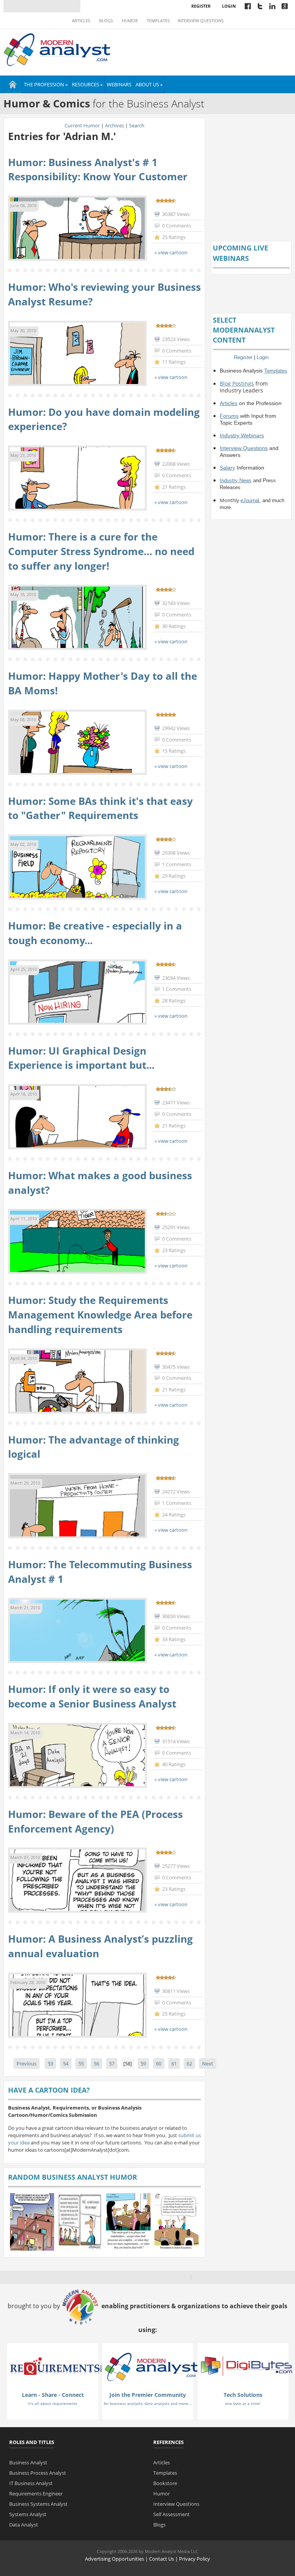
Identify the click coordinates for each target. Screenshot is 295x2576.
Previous (27, 2063)
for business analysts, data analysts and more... (148, 2403)
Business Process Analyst (38, 2473)
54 (66, 2063)
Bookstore (165, 2483)
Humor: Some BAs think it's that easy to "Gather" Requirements (100, 808)
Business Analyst (28, 2462)
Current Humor (82, 125)
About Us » (149, 84)
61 (174, 2063)
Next (208, 2063)
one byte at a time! (243, 2403)
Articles (81, 21)
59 (143, 2063)
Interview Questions (201, 21)
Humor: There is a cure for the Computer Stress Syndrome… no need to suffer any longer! (101, 551)
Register (201, 6)
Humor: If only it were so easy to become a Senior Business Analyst (92, 1696)
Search (137, 125)
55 (81, 2063)
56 (96, 2063)
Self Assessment (172, 2514)
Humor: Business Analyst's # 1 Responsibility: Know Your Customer (98, 170)
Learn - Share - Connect (53, 2395)
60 (159, 2063)
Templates (158, 21)
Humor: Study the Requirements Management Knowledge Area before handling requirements (100, 1314)
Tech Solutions (243, 2395)
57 (112, 2063)
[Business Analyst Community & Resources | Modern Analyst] (57, 49)
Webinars (119, 84)
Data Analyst (24, 2525)
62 (189, 2063)
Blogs (106, 21)
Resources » (87, 84)
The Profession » (46, 84)
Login (229, 6)
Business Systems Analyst (38, 2504)
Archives (114, 125)
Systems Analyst (28, 2514)
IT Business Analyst (31, 2483)
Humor (130, 21)
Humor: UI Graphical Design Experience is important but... (81, 1058)
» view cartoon (171, 252)
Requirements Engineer (36, 2494)
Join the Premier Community (148, 2395)
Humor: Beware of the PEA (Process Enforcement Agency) (95, 1821)
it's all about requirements (53, 2403)
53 (50, 2063)
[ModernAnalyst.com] (151, 2367)
